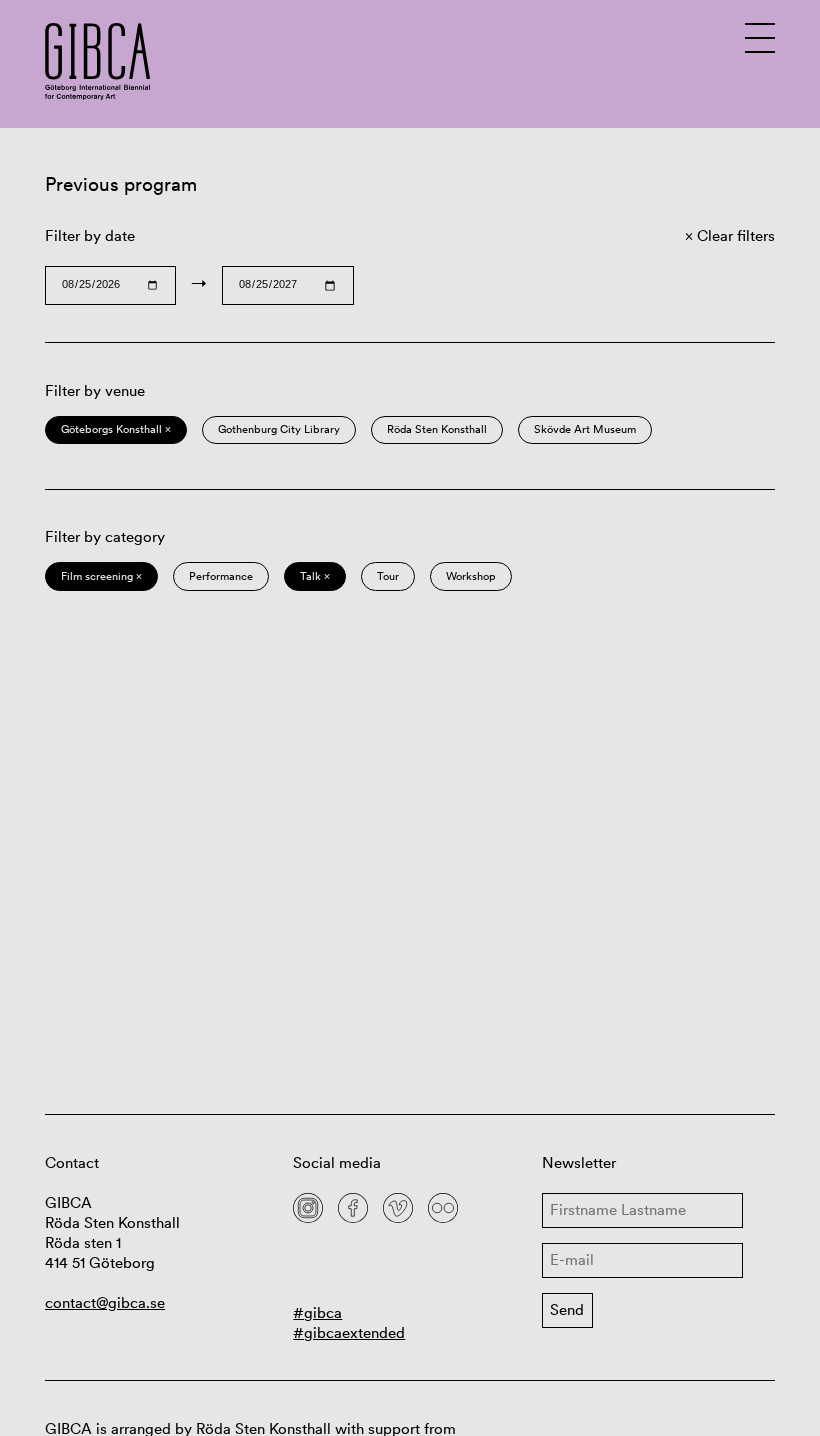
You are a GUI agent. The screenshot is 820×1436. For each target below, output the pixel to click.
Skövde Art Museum (585, 429)
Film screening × (101, 576)
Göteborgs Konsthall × (116, 429)
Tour (388, 576)
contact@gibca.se (105, 1302)
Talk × (315, 576)
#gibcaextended (349, 1332)
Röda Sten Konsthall (437, 429)
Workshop (471, 576)
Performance (221, 576)
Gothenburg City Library (279, 429)
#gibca (317, 1312)
